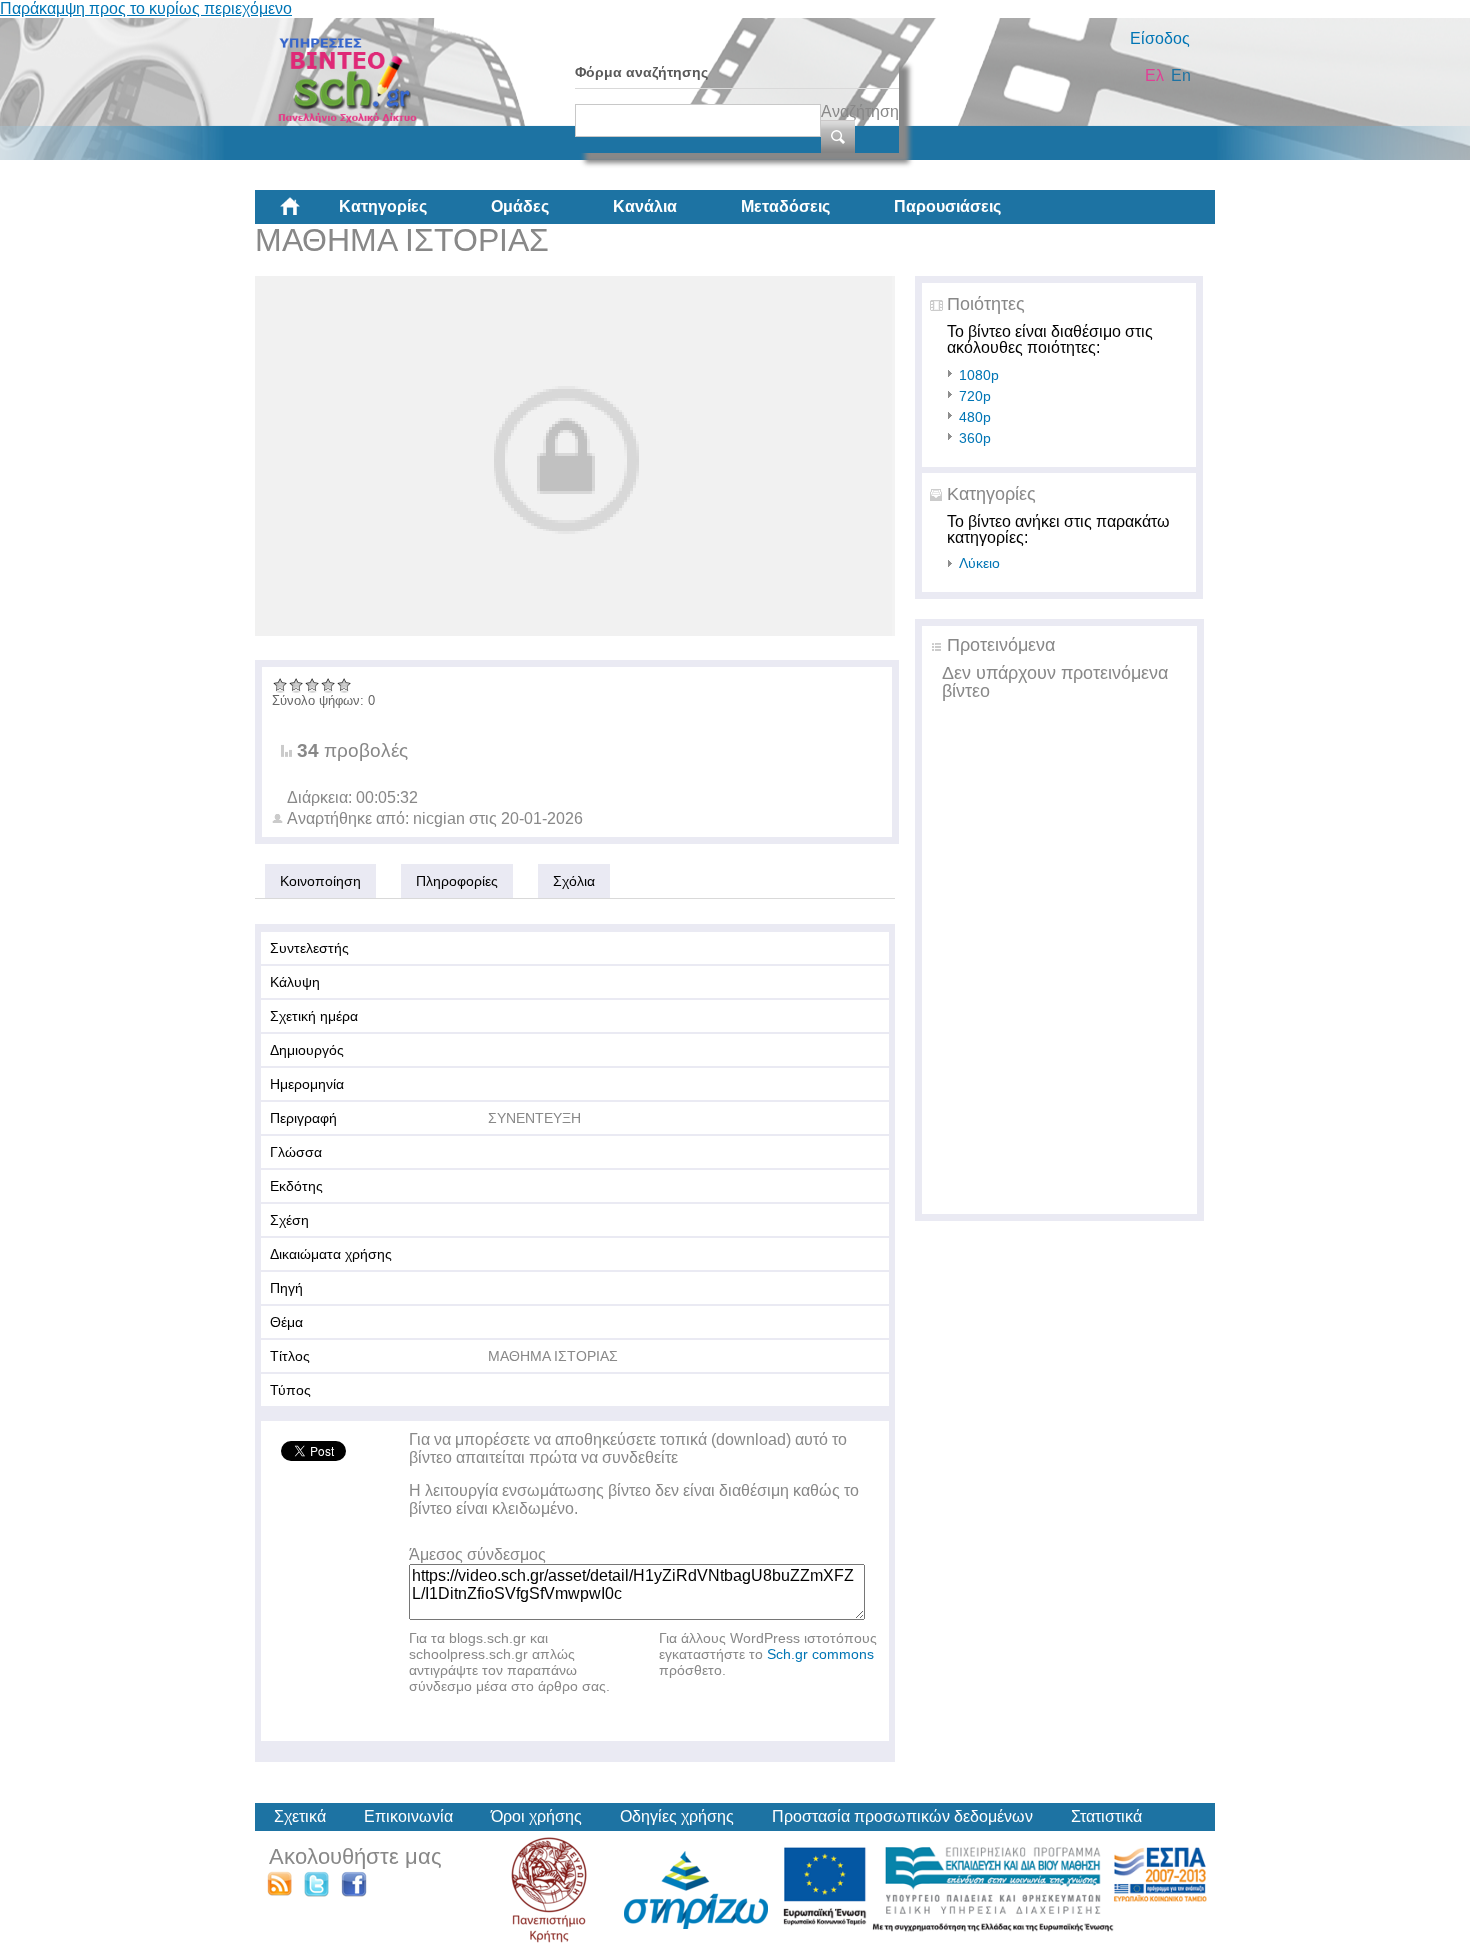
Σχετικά (300, 1816)
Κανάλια (645, 206)
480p (975, 417)
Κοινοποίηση (320, 881)
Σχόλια (574, 881)
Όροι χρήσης (536, 1816)
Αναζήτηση (860, 111)
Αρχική (306, 214)
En (1181, 75)
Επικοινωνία (408, 1816)
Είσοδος (1160, 38)
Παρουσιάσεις (947, 206)
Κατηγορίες (383, 206)
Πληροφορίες (457, 881)
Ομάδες (520, 206)
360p (975, 438)
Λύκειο (979, 563)
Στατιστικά (1106, 1816)
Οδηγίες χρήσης (677, 1816)
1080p (979, 375)
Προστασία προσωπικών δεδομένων (902, 1816)
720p (975, 396)
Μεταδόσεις (785, 206)
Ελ (1154, 75)
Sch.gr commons (820, 1654)
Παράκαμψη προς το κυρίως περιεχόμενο (146, 8)
